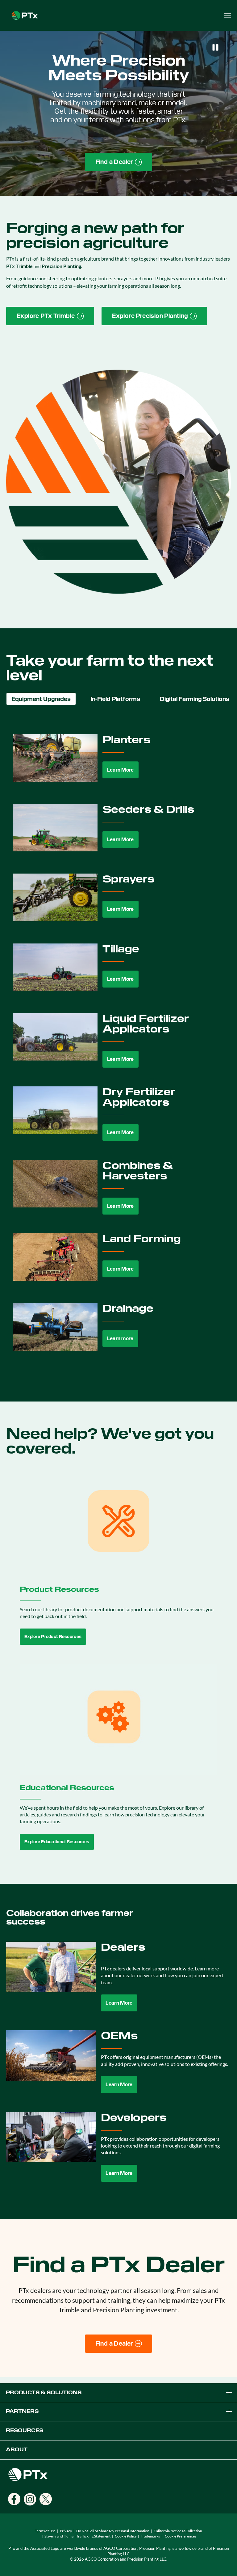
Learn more (120, 1339)
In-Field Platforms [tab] (115, 699)
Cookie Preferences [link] (181, 2536)
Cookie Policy (126, 2536)
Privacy (66, 2531)
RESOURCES (25, 2430)
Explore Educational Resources (57, 1842)
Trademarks (150, 2536)
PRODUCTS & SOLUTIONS (44, 2393)
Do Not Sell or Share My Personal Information (113, 2531)
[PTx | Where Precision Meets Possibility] (25, 15)
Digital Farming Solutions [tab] (195, 699)
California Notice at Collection (178, 2531)
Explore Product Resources (53, 1637)
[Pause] (215, 47)
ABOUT (17, 2450)
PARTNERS (22, 2411)
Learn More (121, 770)
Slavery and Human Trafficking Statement (77, 2536)
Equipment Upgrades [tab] (41, 699)
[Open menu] (227, 15)
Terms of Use (45, 2531)
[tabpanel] (118, 1047)
